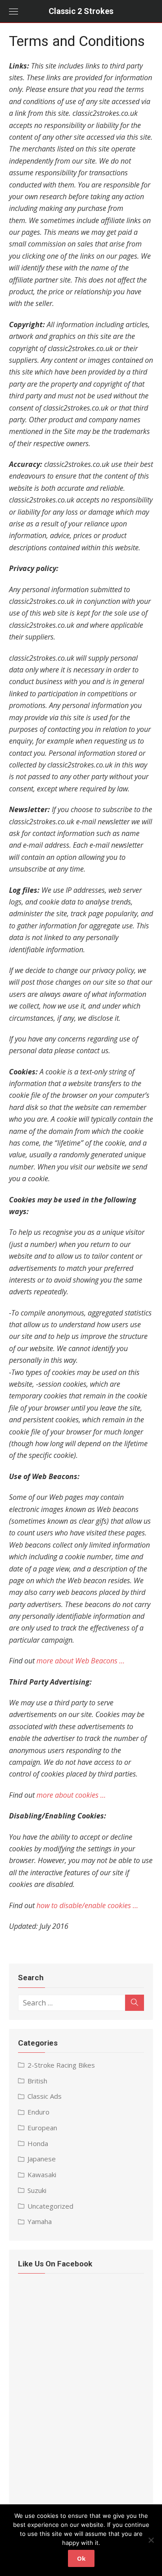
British (37, 2081)
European (42, 2128)
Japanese (42, 2159)
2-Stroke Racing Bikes (61, 2065)
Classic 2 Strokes (81, 11)
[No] (151, 2540)
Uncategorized (50, 2206)
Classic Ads (45, 2096)
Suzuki (37, 2190)
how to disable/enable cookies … (87, 1905)
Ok (81, 2558)
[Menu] (13, 11)
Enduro (38, 2112)
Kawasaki (42, 2174)
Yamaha (40, 2221)
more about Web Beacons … (81, 1661)
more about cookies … (71, 1795)
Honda (38, 2143)
